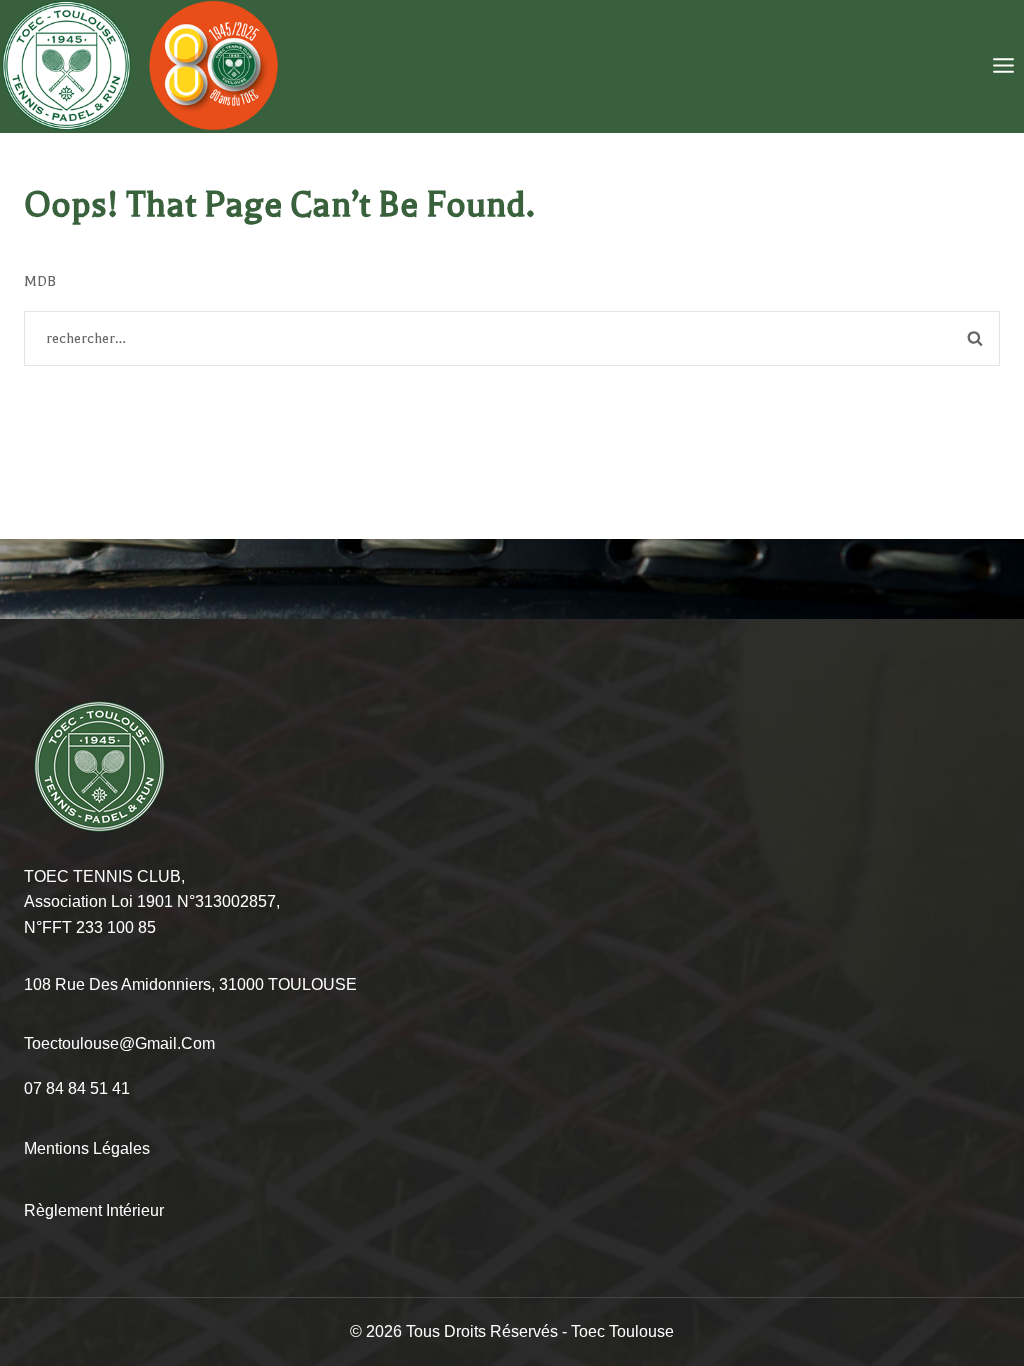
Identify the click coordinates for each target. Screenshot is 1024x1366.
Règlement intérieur (94, 1210)
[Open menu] (1003, 66)
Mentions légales (87, 1148)
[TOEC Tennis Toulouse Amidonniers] (140, 66)
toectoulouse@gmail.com (119, 1043)
